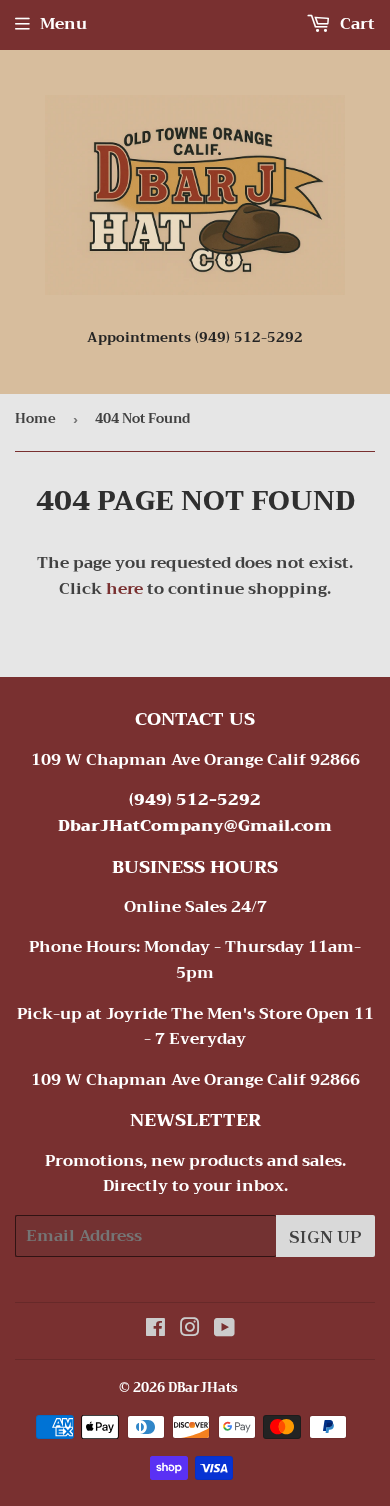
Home (35, 418)
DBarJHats (203, 1387)
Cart (355, 24)
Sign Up (325, 1236)
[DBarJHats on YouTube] (224, 1330)
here (124, 589)
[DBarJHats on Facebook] (155, 1330)
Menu (63, 24)
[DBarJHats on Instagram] (190, 1330)
